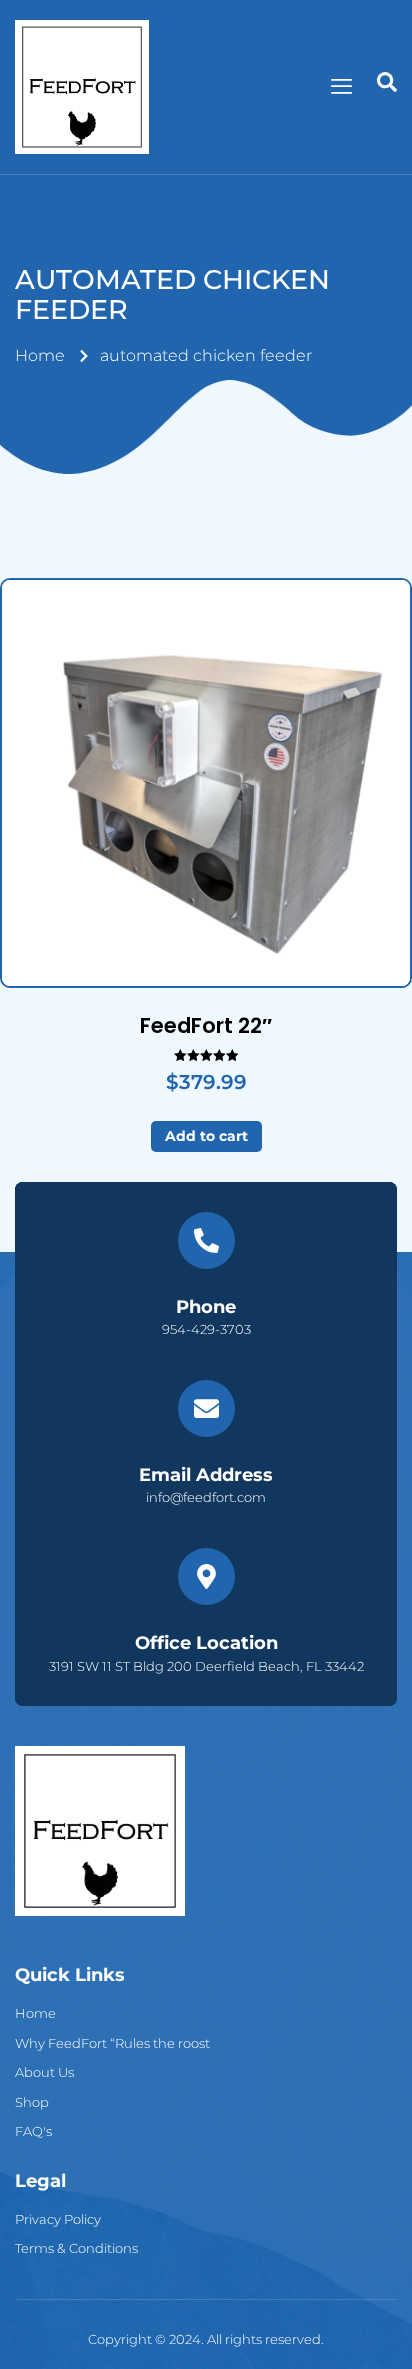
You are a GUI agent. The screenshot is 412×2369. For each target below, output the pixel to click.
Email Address (206, 1475)
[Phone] (206, 1240)
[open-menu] (341, 86)
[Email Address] (206, 1408)
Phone (206, 1307)
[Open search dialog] (387, 87)
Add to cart (206, 1136)
